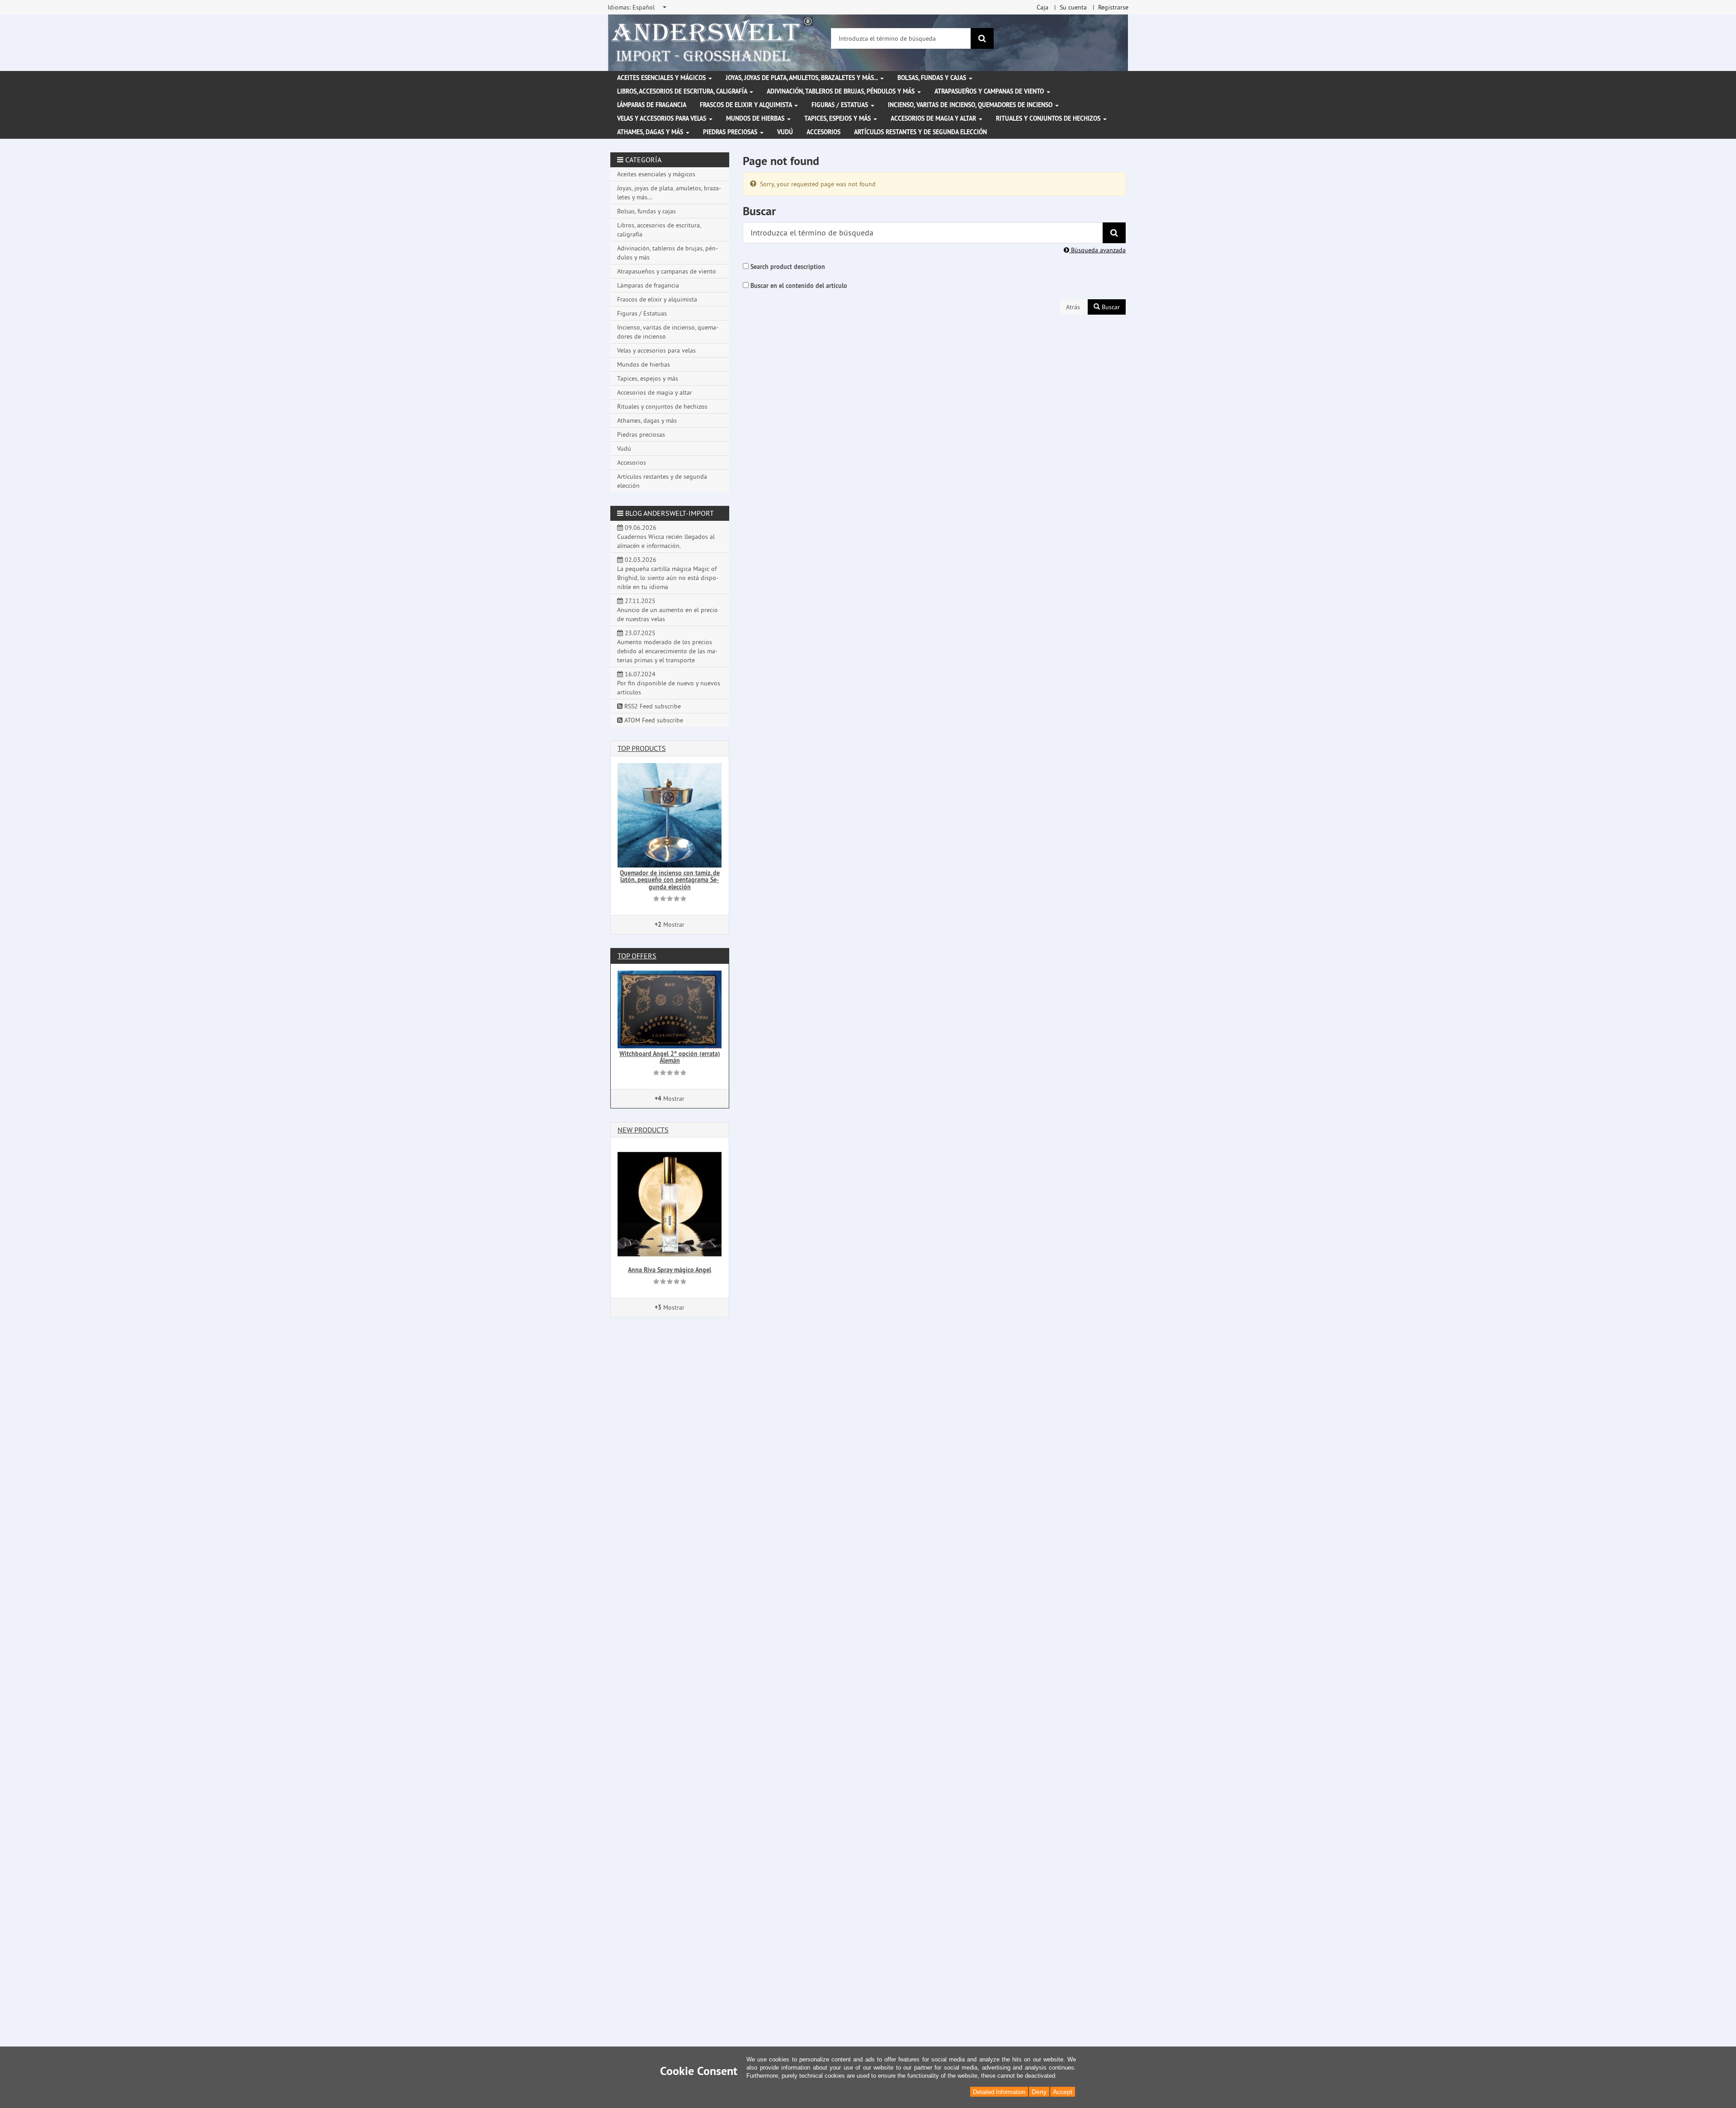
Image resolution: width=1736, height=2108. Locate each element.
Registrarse (1113, 7)
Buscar (1110, 307)
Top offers (637, 956)
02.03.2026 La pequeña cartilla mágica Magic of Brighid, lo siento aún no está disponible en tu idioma (668, 573)
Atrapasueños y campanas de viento (990, 91)
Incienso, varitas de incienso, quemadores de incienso (971, 105)
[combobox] (638, 7)
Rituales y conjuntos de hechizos (1049, 118)
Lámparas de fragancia (652, 105)
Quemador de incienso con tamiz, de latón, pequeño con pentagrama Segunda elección (670, 880)
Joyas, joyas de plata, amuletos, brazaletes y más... (802, 78)
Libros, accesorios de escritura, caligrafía (683, 91)
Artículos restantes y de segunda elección (920, 132)
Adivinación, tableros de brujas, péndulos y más (842, 91)
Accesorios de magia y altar (934, 118)
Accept (1063, 2092)
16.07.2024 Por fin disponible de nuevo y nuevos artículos (669, 683)
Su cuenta (1073, 7)
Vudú (785, 132)
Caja (1043, 7)
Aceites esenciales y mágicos (662, 78)
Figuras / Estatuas (841, 105)
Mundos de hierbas (756, 118)
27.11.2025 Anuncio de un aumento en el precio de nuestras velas (668, 610)
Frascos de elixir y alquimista (747, 105)
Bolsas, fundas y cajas (933, 78)
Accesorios (823, 132)
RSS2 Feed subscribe (652, 706)
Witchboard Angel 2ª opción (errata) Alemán (670, 1057)
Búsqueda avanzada (1097, 250)
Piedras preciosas (731, 132)
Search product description (788, 267)
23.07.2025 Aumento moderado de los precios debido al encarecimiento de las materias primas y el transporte (667, 646)
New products (643, 1130)
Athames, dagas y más (651, 132)
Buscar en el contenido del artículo (799, 286)
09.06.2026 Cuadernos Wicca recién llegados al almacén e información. (666, 537)
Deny (1039, 2092)
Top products (642, 748)
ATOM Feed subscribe (653, 720)
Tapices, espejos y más (838, 118)
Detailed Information (999, 2092)
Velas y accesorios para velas (663, 118)
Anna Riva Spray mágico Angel (670, 1270)
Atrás (1073, 307)
